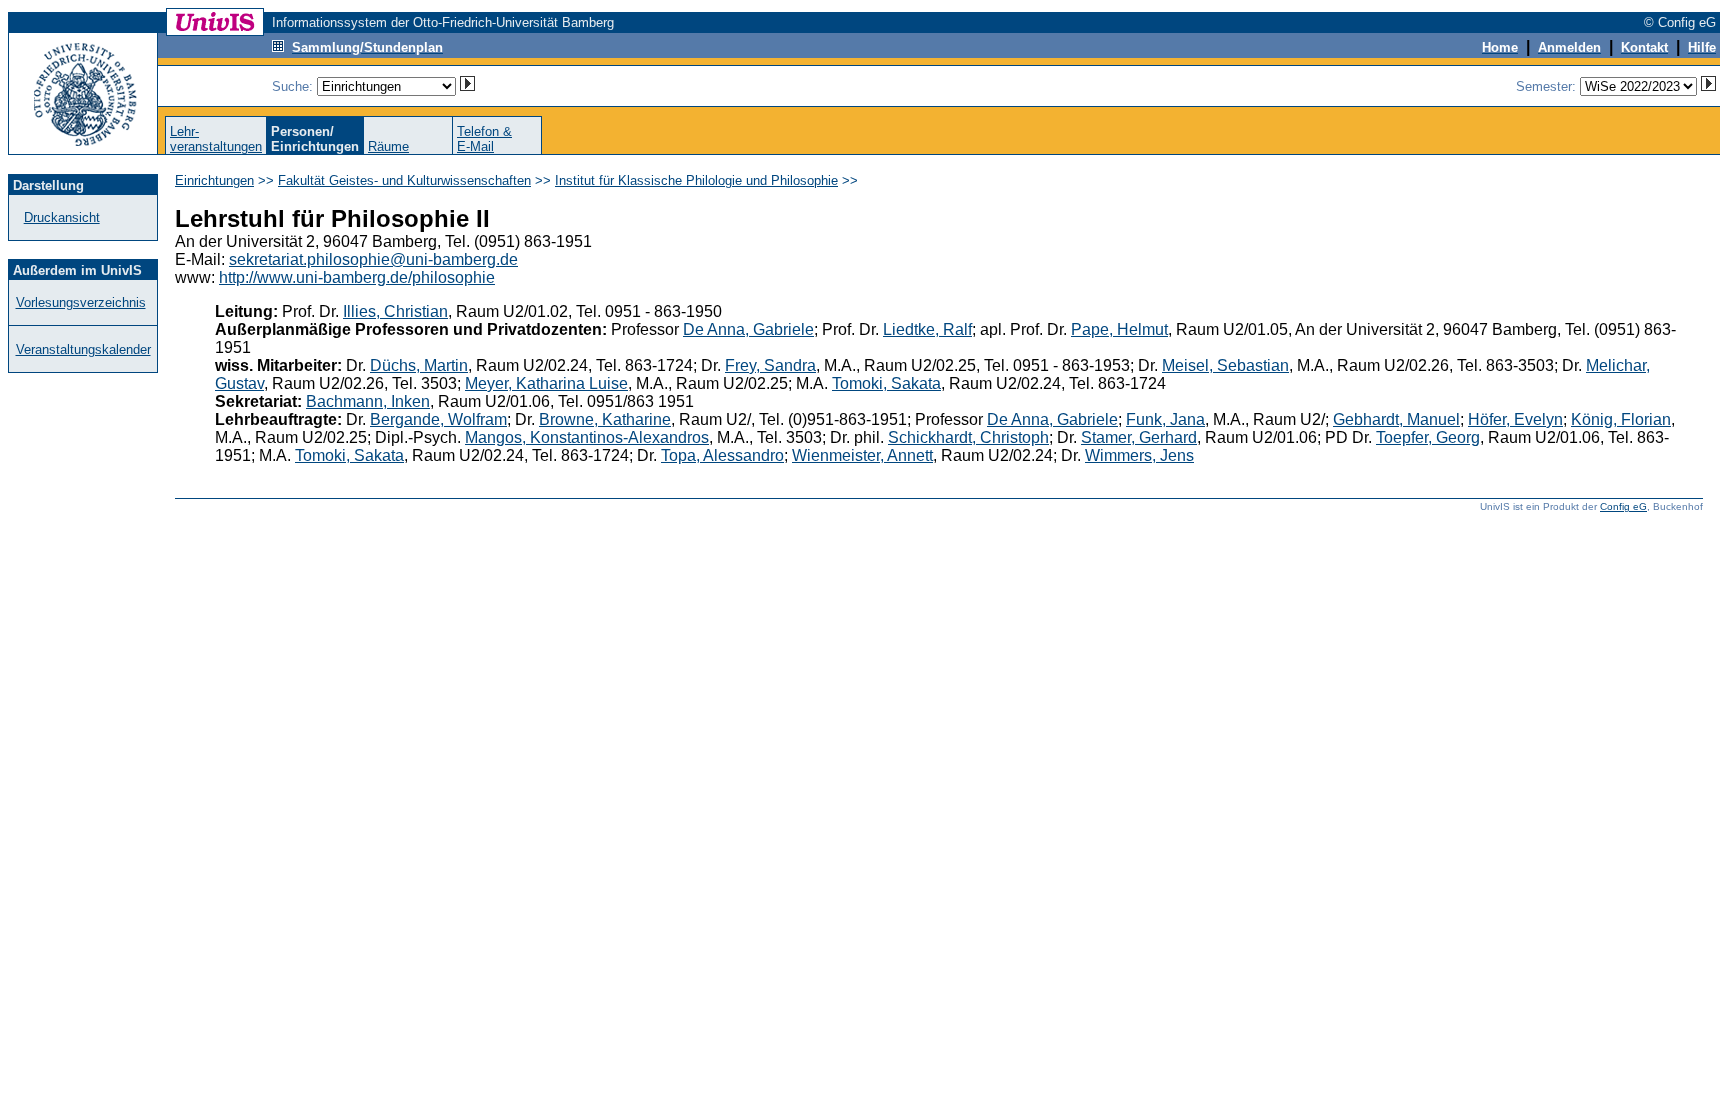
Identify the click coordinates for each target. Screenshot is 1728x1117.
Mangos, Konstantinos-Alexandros (587, 437)
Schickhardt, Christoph (968, 437)
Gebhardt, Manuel (1396, 419)
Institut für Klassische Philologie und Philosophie (696, 180)
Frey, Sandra (770, 365)
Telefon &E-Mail (484, 139)
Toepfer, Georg (1428, 437)
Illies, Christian (395, 311)
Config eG (1623, 506)
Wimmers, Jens (1139, 455)
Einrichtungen (214, 180)
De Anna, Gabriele (748, 329)
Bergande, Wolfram (438, 419)
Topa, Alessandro (722, 455)
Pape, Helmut (1119, 329)
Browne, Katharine (605, 419)
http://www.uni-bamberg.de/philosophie (357, 277)
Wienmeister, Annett (862, 455)
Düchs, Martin (419, 365)
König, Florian (1621, 419)
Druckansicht (62, 217)
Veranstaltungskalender (83, 349)
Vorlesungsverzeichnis (81, 302)
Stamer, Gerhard (1139, 437)
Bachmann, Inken (368, 401)
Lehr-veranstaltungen (216, 139)
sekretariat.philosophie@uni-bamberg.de (373, 259)
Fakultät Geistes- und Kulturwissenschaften (404, 180)
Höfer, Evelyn (1515, 419)
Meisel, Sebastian (1225, 365)
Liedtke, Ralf (927, 329)
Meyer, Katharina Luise (546, 383)
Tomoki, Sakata (886, 383)
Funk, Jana (1165, 419)
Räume (388, 146)
